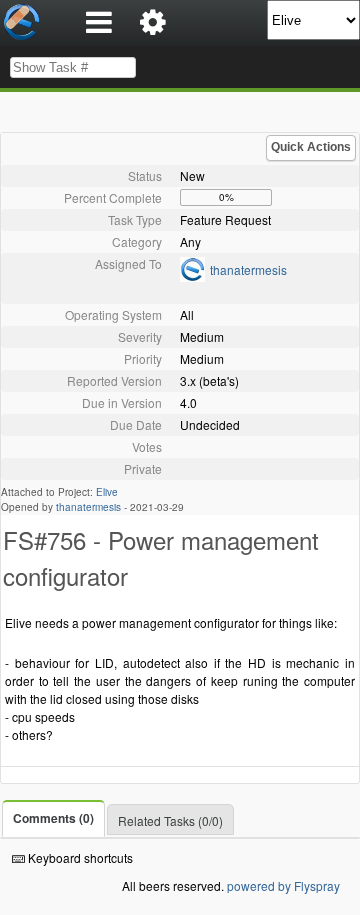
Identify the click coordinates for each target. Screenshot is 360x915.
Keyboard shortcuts (79, 857)
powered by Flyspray (283, 885)
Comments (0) (53, 818)
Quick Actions (311, 147)
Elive (107, 492)
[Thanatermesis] (192, 276)
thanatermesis (248, 269)
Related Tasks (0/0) (170, 820)
